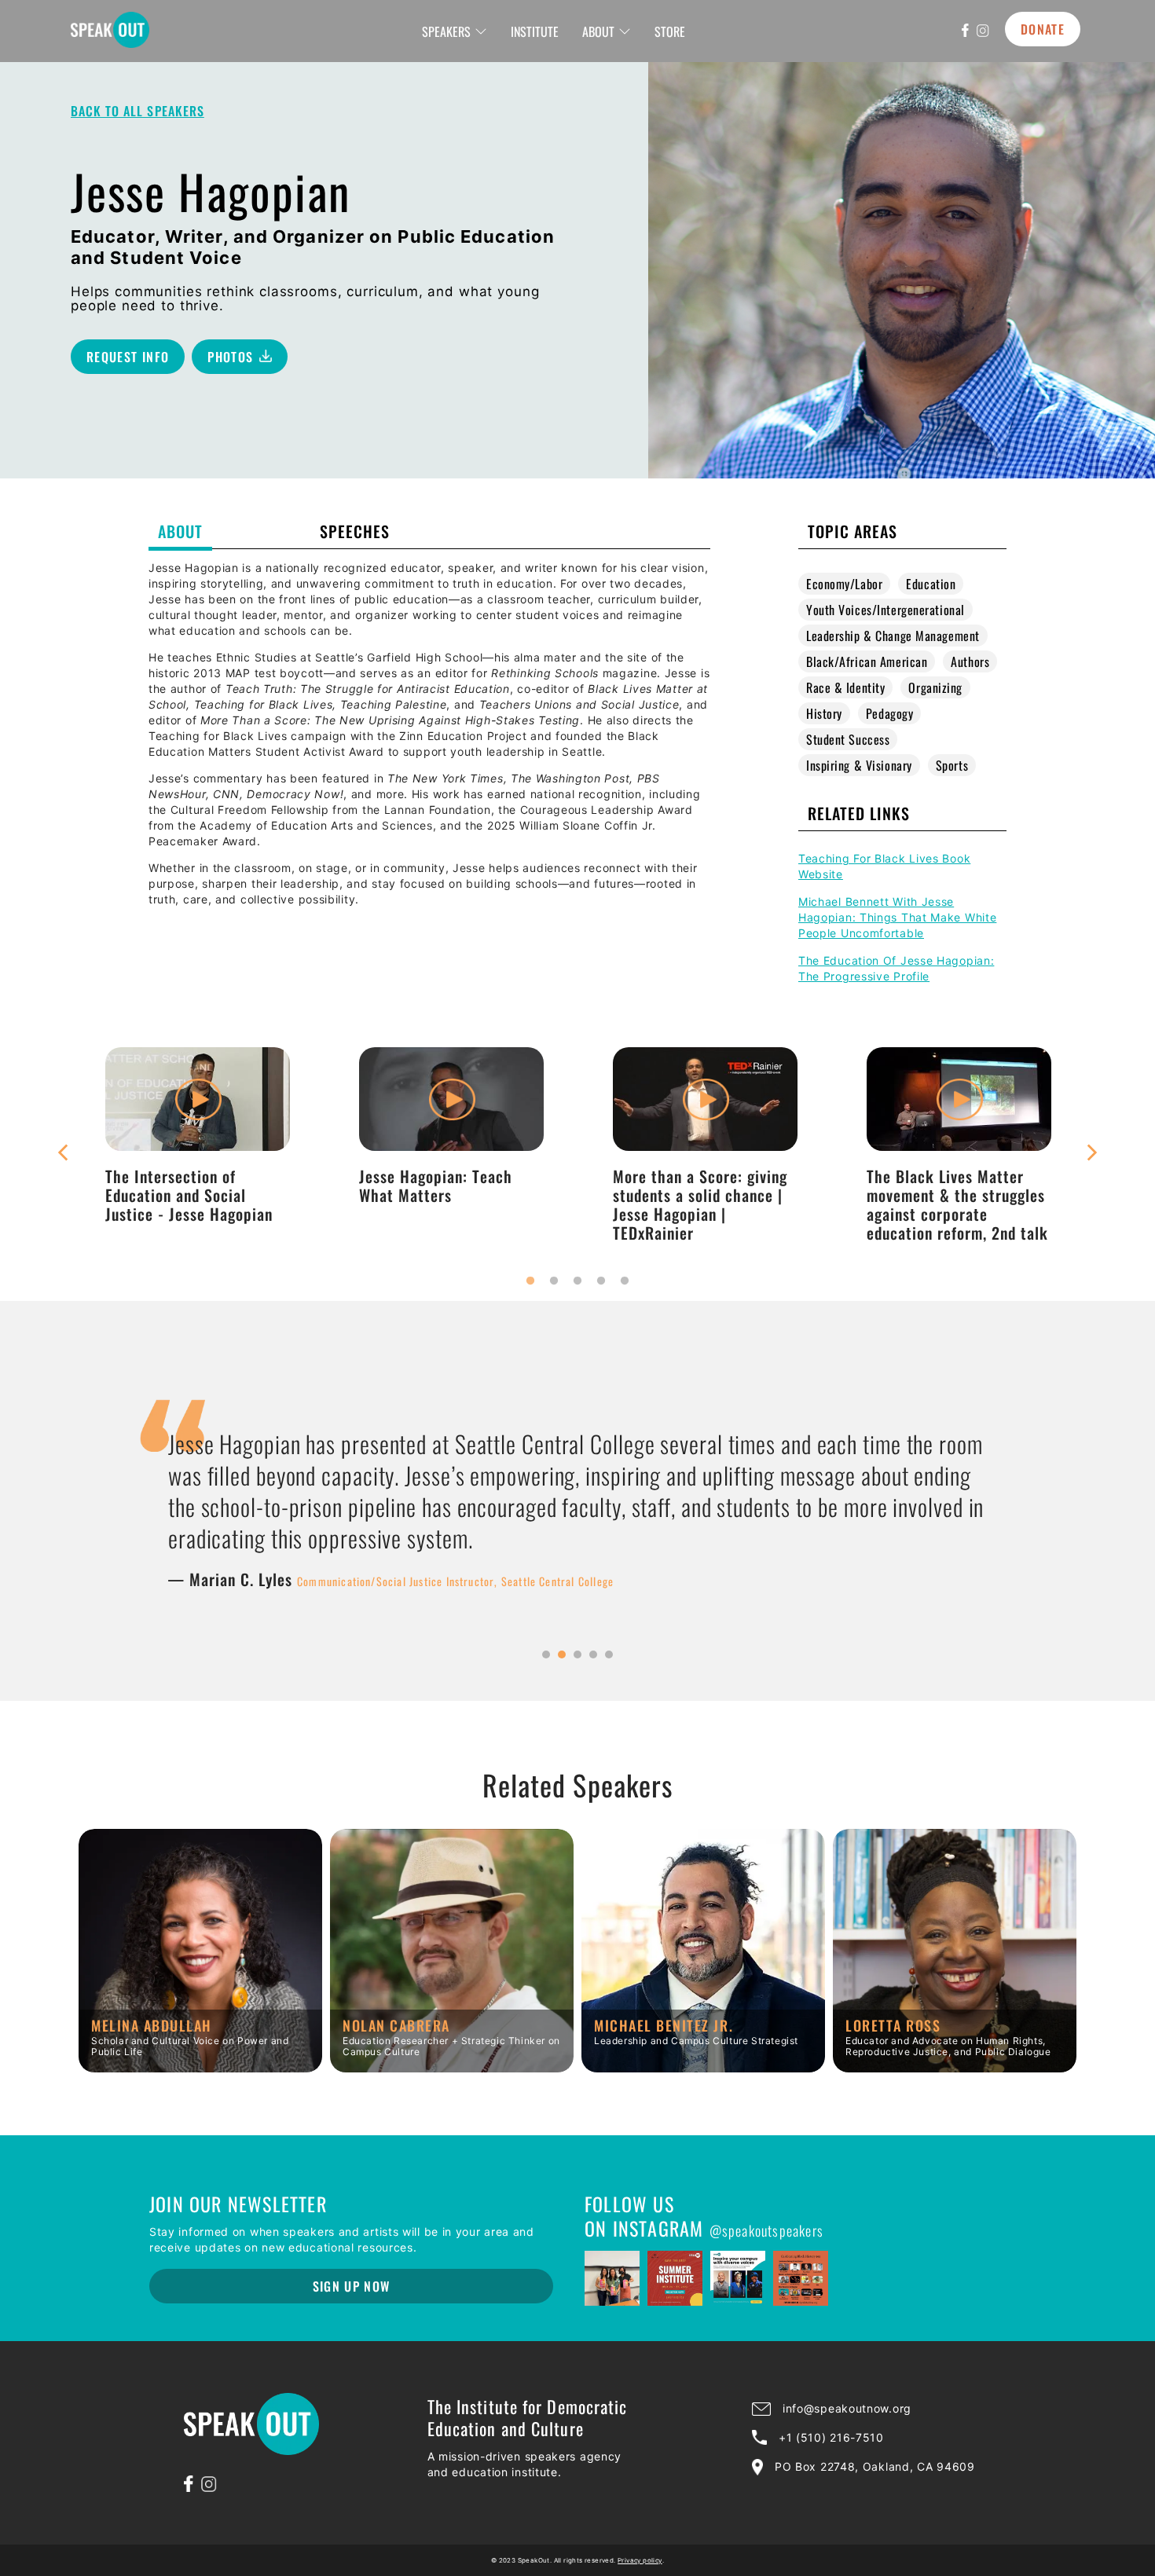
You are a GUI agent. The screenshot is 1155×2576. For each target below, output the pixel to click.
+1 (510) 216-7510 (831, 2437)
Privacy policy (640, 2560)
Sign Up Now (352, 2286)
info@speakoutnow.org (847, 2408)
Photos (230, 357)
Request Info (128, 357)
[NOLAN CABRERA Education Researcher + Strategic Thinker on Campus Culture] (452, 2067)
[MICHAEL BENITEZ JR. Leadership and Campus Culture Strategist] (703, 2067)
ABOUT (598, 31)
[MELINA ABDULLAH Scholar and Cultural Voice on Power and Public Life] (200, 2067)
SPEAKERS (446, 31)
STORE (670, 31)
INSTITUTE (535, 31)
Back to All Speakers (137, 111)
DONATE (1043, 29)
